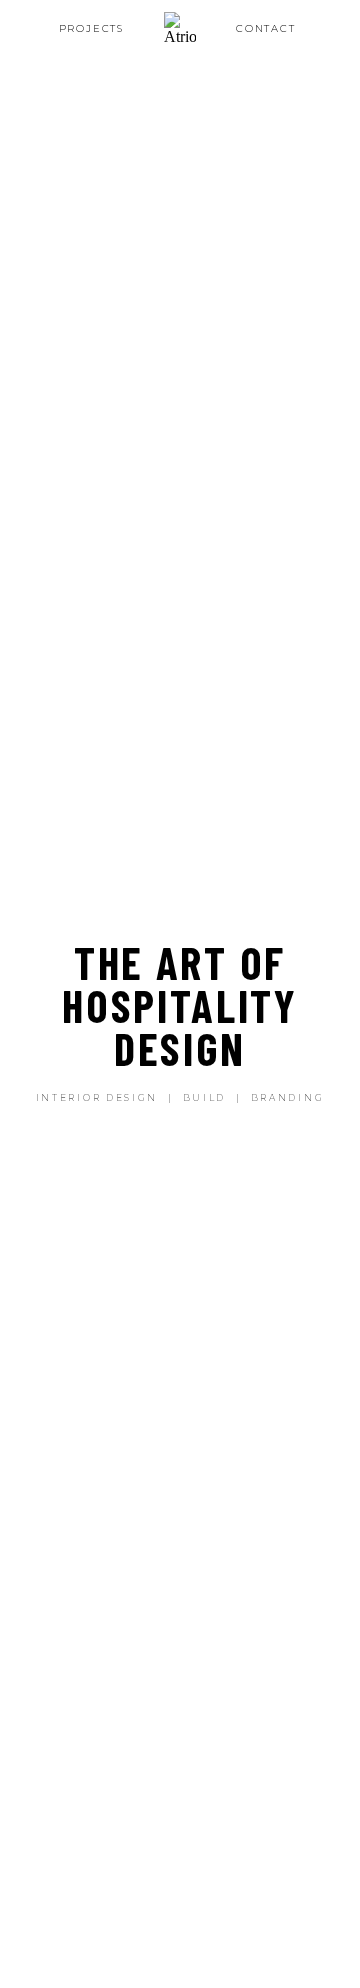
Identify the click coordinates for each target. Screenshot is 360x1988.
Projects (91, 28)
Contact (266, 28)
